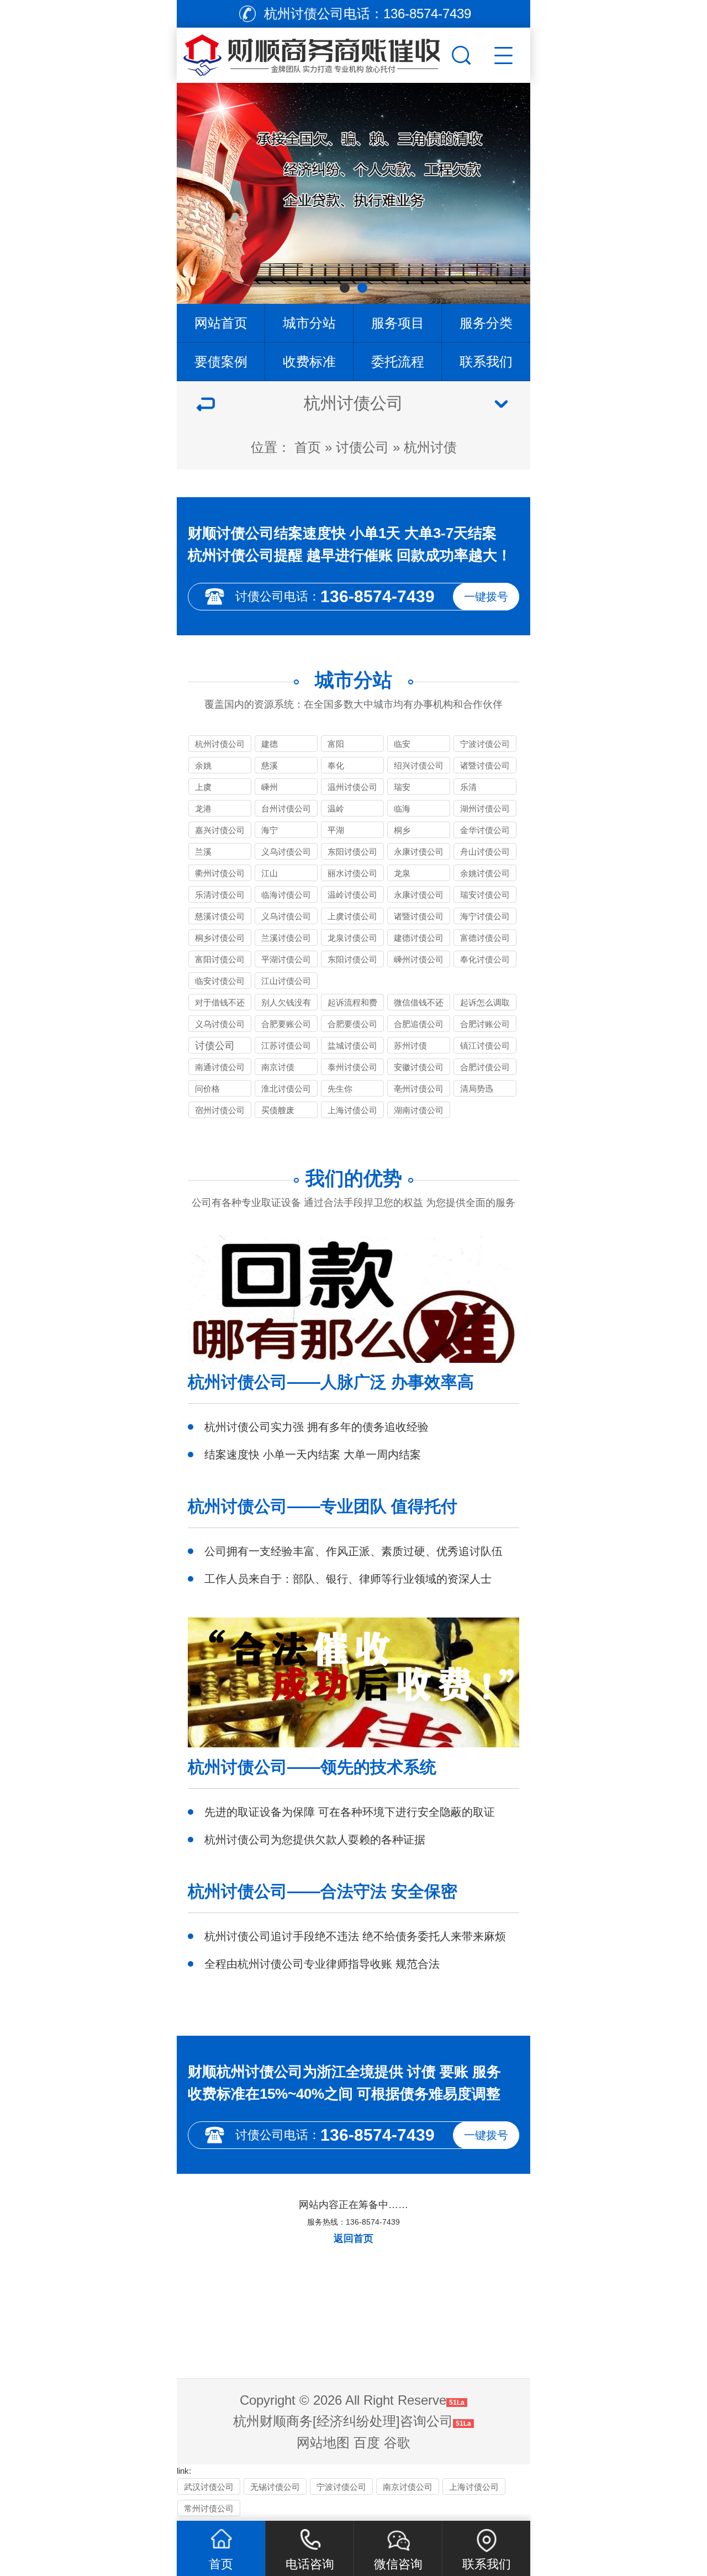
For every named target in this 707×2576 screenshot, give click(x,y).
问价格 (207, 1089)
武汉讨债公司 (209, 2487)
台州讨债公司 (286, 808)
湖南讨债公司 (419, 1110)
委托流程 (398, 362)
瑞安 (402, 787)
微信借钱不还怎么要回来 (419, 1004)
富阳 (336, 744)
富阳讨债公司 (220, 959)
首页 (308, 447)
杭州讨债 (430, 447)
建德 (270, 744)
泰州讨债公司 (352, 1067)
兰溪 (203, 852)
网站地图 (323, 2443)
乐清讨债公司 (220, 895)
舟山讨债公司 (485, 852)
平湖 (336, 830)
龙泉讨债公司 (352, 938)
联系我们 (486, 362)
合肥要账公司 (286, 1024)
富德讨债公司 (485, 938)
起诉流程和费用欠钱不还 (352, 1004)
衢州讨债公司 (220, 873)
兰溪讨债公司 (286, 938)
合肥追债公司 (419, 1024)
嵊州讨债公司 (419, 959)
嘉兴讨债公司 (220, 830)
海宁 (270, 830)
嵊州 (270, 787)
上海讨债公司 (352, 1110)
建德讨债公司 (419, 938)
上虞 (203, 787)
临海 (402, 808)
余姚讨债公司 (485, 873)
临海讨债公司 (286, 895)
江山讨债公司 (286, 981)
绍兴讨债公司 (419, 765)
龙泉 (402, 873)
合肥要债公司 (352, 1024)
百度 (367, 2443)
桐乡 (402, 830)
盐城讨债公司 (352, 1045)
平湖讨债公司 (286, 959)
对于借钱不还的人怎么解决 (220, 1004)
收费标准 (309, 362)
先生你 (340, 1089)
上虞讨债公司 (352, 916)
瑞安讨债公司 (485, 895)
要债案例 (221, 362)
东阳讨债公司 (352, 852)
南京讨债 (278, 1067)
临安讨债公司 (220, 981)
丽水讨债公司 (352, 873)
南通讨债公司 (220, 1067)
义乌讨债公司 (286, 852)
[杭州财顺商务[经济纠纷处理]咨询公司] (313, 52)
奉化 (336, 765)
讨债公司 (362, 447)
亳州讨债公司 (419, 1089)
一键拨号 (486, 597)
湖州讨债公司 (485, 808)
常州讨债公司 (209, 2508)
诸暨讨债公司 (485, 765)
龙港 (203, 808)
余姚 (203, 765)
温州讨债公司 (352, 787)
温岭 (336, 808)
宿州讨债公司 (220, 1110)
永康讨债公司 (419, 852)
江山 (270, 873)
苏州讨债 (410, 1045)
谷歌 (397, 2443)
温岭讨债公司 (352, 895)
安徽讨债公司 (419, 1067)
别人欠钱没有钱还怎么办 (286, 1004)
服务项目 (398, 323)
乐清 (468, 787)
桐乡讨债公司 (220, 938)
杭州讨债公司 (220, 744)
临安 (402, 744)
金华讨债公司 (485, 830)
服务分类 (486, 323)
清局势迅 (477, 1089)
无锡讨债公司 (275, 2487)
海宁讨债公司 (485, 916)
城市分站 (309, 323)
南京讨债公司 (408, 2487)
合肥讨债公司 (485, 1067)
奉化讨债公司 (485, 959)
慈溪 (270, 765)
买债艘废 (278, 1110)
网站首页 (221, 323)
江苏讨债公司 (286, 1045)
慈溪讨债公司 (220, 916)
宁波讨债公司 (485, 744)
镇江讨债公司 (485, 1045)
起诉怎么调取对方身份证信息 (485, 1004)
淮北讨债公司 (286, 1089)
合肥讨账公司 (485, 1024)
